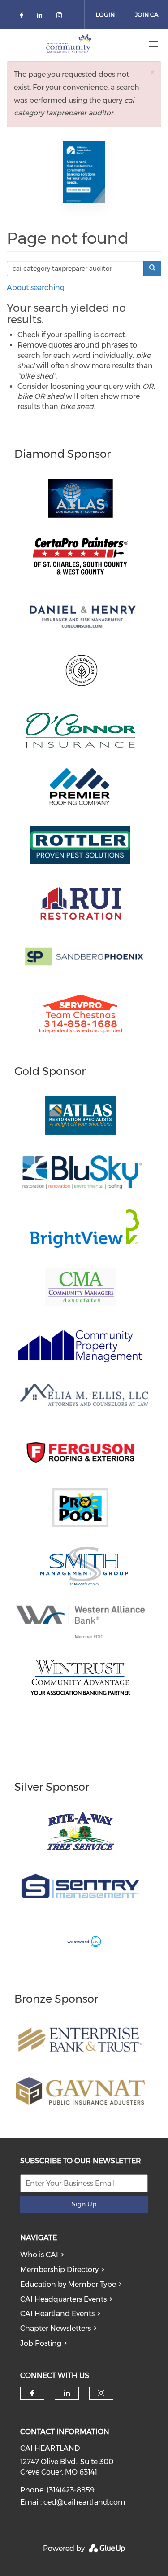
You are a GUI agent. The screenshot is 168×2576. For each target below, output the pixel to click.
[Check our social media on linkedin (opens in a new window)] (42, 17)
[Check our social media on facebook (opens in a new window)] (23, 17)
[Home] (69, 44)
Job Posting (41, 2343)
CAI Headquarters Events (63, 2299)
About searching (36, 288)
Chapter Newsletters (56, 2328)
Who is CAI (39, 2255)
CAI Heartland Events (57, 2314)
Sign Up (84, 2204)
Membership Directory (59, 2270)
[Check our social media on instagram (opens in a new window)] (61, 17)
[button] (152, 72)
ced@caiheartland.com (84, 2502)
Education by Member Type (68, 2284)
